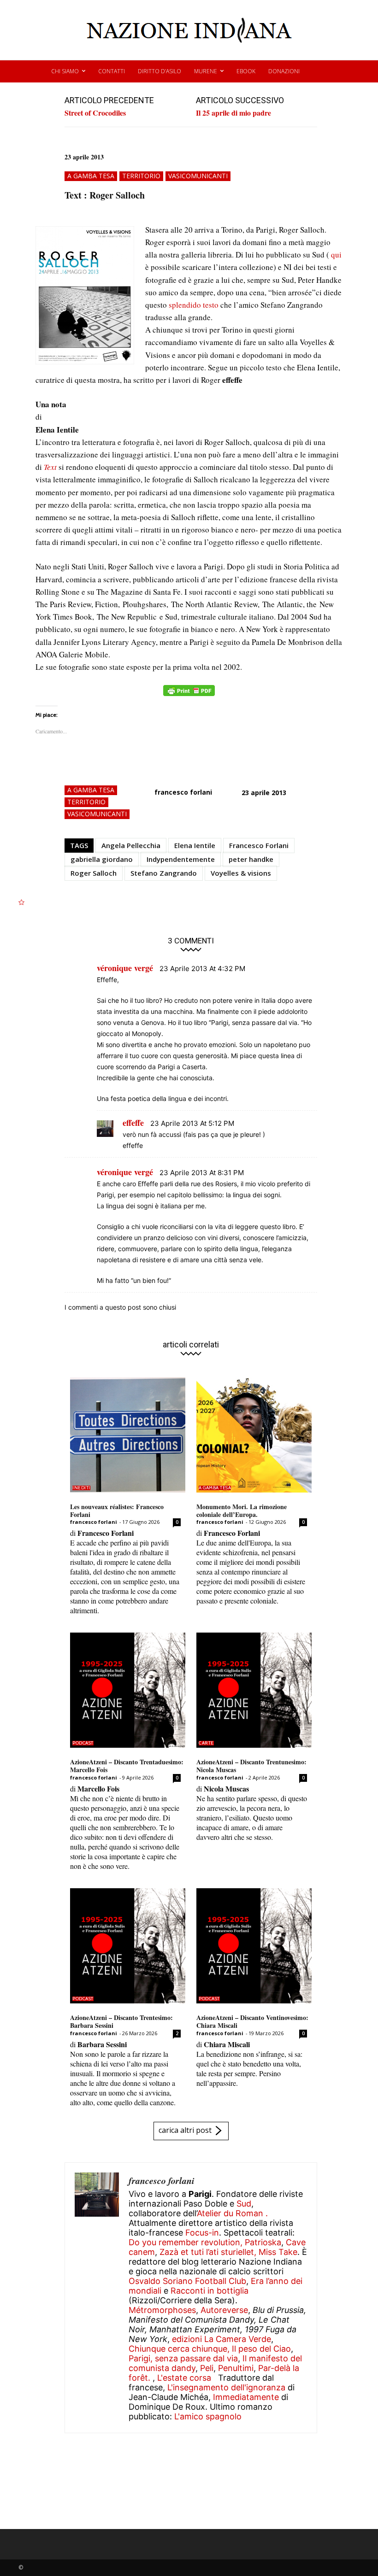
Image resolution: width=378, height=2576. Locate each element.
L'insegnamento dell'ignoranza (226, 2387)
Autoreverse (224, 2310)
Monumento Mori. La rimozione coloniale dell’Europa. (242, 1510)
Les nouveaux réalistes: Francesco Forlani (117, 1510)
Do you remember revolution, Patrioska (205, 2242)
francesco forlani (183, 792)
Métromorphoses (162, 2310)
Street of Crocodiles (95, 113)
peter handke (251, 859)
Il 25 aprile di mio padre (233, 113)
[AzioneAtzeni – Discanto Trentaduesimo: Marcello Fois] (128, 1690)
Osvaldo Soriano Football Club (187, 2281)
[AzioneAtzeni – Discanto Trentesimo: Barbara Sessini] (128, 1946)
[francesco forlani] (97, 2298)
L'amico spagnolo (208, 2416)
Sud (244, 2204)
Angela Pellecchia (131, 845)
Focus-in (202, 2233)
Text (50, 467)
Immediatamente (246, 2397)
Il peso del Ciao (261, 2349)
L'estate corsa (184, 2378)
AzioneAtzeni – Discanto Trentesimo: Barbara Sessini (121, 2021)
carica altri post (185, 2130)
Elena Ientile (195, 845)
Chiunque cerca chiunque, (179, 2349)
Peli (207, 2368)
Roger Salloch (94, 873)
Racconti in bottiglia (210, 2291)
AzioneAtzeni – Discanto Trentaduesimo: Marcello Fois (127, 1766)
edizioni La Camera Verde (221, 2339)
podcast (83, 1743)
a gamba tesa (91, 176)
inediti (81, 1488)
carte (206, 1743)
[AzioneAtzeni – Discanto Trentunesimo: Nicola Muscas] (254, 1690)
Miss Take (278, 2252)
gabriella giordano (102, 859)
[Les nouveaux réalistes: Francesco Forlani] (128, 1435)
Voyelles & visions (241, 873)
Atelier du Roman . (232, 2213)
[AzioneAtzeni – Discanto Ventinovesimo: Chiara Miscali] (254, 1946)
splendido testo (195, 305)
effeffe (133, 1123)
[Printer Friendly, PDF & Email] (189, 695)
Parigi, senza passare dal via (183, 2358)
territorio (141, 176)
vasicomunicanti (198, 176)
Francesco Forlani (259, 845)
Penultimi (236, 2368)
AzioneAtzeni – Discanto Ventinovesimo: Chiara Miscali (252, 2021)
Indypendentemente (181, 859)
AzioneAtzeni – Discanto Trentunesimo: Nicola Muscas (251, 1766)
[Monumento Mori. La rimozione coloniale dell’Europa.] (254, 1435)
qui (336, 255)
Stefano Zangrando (164, 873)
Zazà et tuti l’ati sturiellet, (208, 2252)
